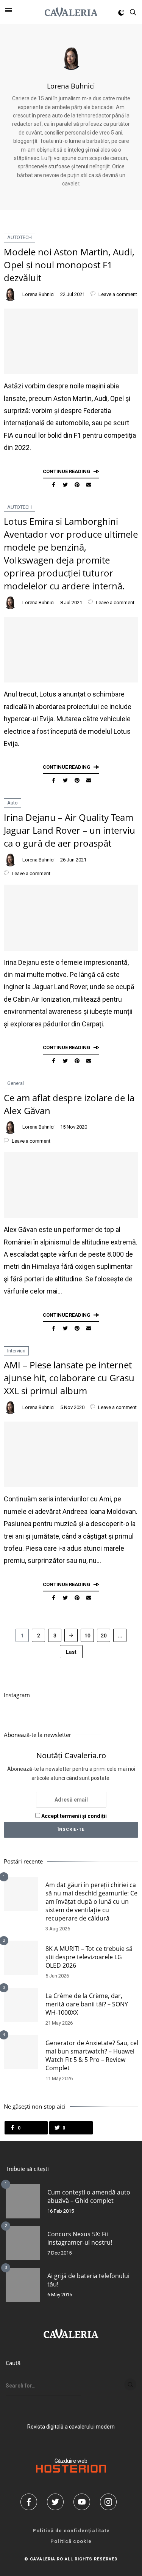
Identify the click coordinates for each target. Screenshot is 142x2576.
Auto (12, 803)
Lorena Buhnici (71, 86)
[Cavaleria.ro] (71, 12)
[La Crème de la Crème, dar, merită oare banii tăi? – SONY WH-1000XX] (21, 2005)
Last (71, 1652)
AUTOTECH (20, 237)
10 (87, 1636)
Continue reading (67, 471)
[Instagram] (111, 2502)
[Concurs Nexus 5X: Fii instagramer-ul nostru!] (23, 2243)
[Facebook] (31, 2502)
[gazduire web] (71, 2471)
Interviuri (16, 1351)
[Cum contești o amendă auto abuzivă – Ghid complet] (23, 2201)
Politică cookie (71, 2541)
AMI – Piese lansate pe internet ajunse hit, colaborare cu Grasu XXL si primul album (69, 1378)
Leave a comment (117, 294)
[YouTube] (84, 2502)
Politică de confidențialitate (71, 2531)
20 (104, 1636)
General (16, 1083)
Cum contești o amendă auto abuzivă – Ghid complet (89, 2196)
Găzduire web (71, 2461)
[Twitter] (58, 2502)
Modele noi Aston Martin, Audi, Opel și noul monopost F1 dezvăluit (69, 265)
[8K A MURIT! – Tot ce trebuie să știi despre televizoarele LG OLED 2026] (21, 1958)
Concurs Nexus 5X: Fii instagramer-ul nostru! (80, 2238)
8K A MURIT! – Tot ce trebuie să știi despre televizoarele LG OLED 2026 (89, 1957)
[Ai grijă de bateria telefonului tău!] (23, 2285)
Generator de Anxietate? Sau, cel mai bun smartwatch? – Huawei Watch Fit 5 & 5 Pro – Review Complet (92, 2055)
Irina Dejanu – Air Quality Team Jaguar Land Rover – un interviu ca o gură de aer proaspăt (69, 830)
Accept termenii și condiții (73, 1816)
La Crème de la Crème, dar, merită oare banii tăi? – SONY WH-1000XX (87, 2004)
